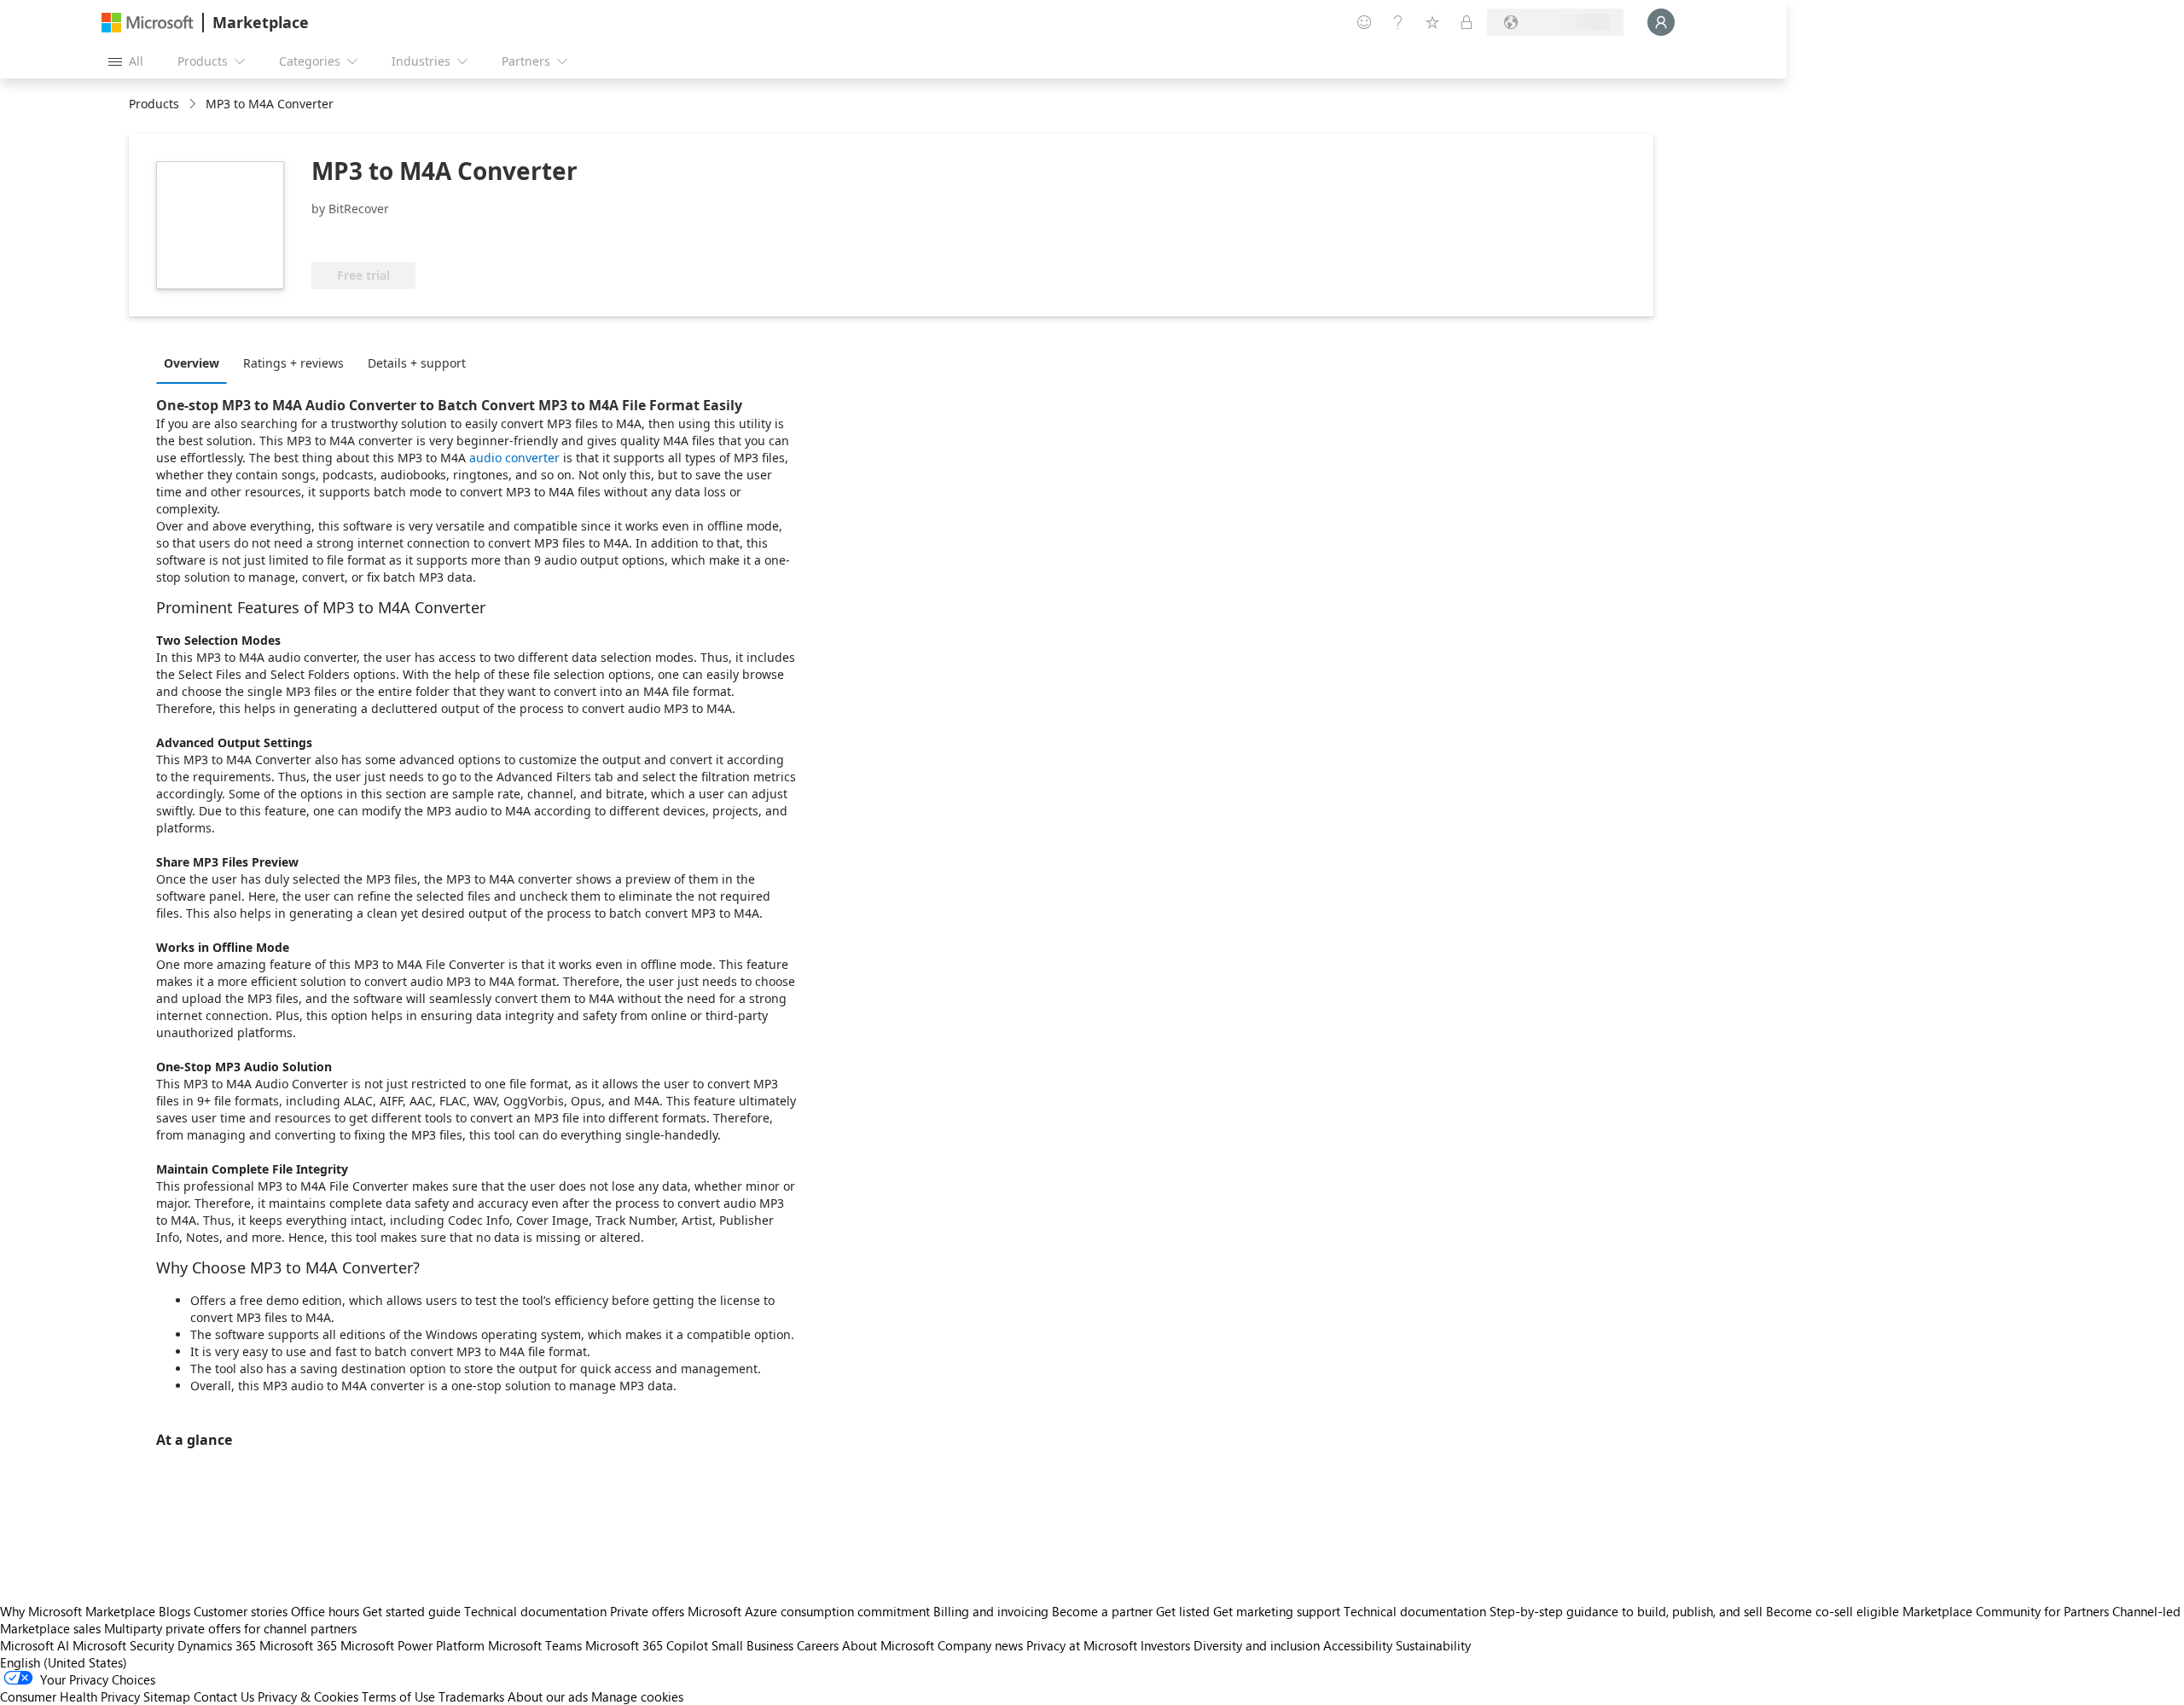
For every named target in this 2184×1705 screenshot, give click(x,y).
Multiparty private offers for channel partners (230, 1628)
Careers (818, 1645)
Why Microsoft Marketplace (78, 1611)
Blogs (174, 1611)
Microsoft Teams (535, 1645)
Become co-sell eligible (1833, 1611)
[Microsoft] (148, 23)
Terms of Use (398, 1696)
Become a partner (1102, 1611)
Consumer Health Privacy (70, 1696)
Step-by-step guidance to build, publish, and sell (1626, 1611)
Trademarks (471, 1696)
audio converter (514, 458)
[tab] (196, 362)
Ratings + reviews (293, 363)
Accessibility (1358, 1645)
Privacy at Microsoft (1082, 1645)
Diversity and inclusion (1257, 1645)
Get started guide (412, 1611)
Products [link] (154, 104)
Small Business (752, 1645)
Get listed (1183, 1611)
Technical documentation (535, 1611)
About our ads (548, 1696)
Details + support (417, 363)
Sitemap (167, 1696)
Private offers (647, 1611)
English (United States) (64, 1662)
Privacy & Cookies (308, 1696)
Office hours (325, 1611)
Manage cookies (637, 1696)
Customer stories (241, 1611)
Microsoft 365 (298, 1645)
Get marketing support (1277, 1611)
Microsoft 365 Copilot (647, 1645)
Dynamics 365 (217, 1645)
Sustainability (1433, 1645)
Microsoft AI (35, 1645)
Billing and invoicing (991, 1611)
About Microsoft (888, 1645)
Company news (980, 1645)
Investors (1165, 1645)
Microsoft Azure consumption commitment (810, 1611)
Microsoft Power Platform (412, 1645)
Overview (192, 363)
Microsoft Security (123, 1645)
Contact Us (224, 1696)
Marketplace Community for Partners (2006, 1611)
